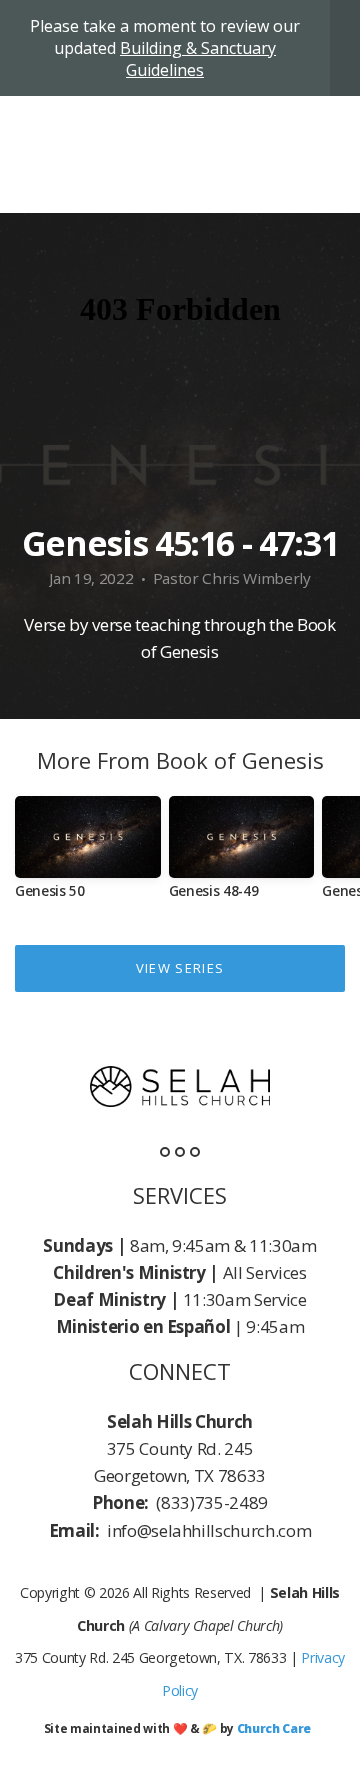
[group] (88, 855)
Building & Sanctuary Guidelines (198, 59)
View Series (180, 968)
